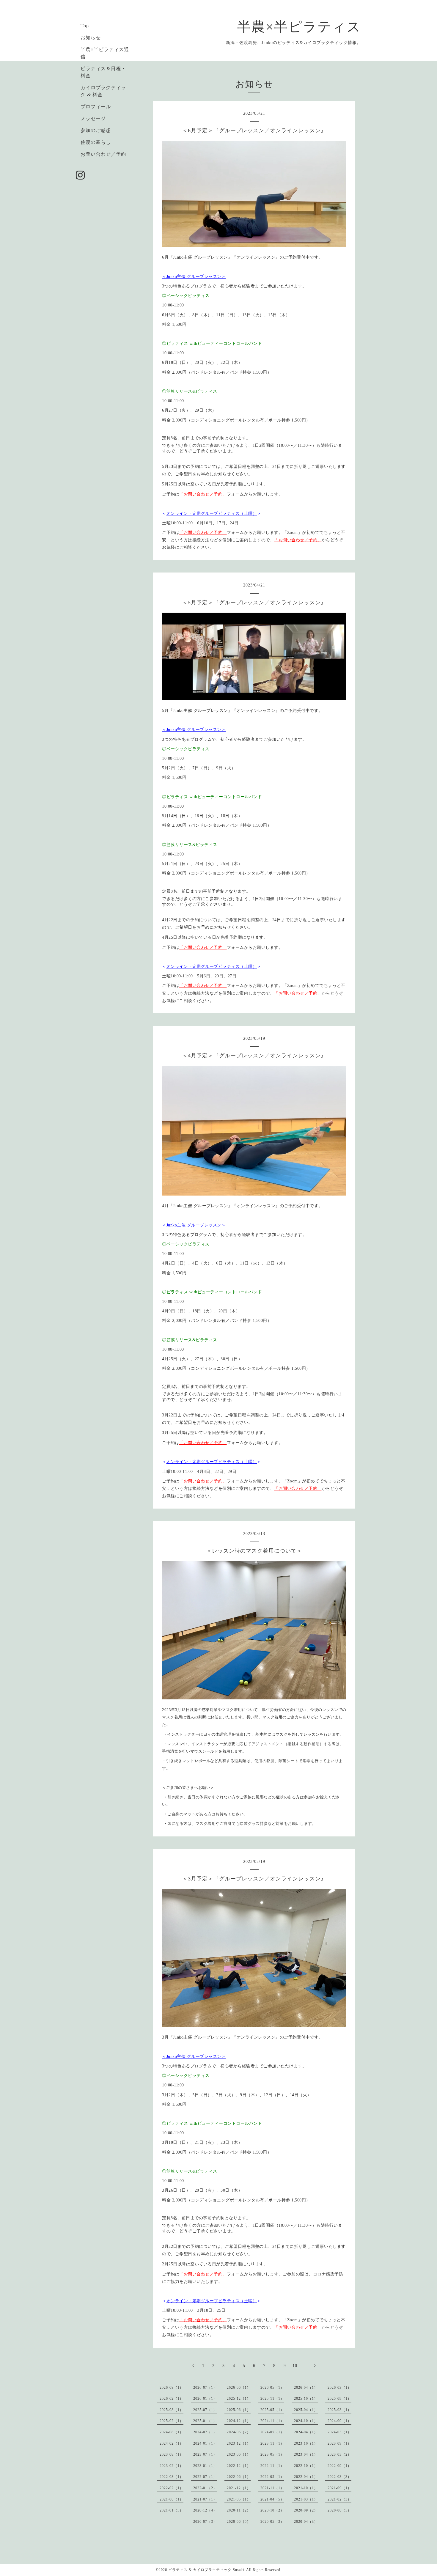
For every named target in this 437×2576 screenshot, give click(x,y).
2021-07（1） (205, 2499)
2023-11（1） (272, 2443)
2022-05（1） (272, 2477)
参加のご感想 (96, 130)
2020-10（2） (272, 2510)
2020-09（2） (306, 2510)
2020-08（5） (339, 2510)
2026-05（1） (272, 2388)
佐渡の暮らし (96, 142)
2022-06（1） (239, 2477)
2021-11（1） (272, 2488)
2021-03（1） (306, 2499)
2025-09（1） (339, 2399)
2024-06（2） (239, 2432)
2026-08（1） (172, 2388)
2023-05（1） (272, 2454)
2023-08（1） (172, 2454)
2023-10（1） (306, 2443)
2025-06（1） (239, 2410)
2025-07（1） (205, 2410)
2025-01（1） (205, 2421)
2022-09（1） (339, 2466)
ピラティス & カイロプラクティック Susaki (206, 2570)
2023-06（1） (239, 2454)
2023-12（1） (239, 2443)
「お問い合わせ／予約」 (203, 494)
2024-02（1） (172, 2443)
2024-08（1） (172, 2432)
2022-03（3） (339, 2477)
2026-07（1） (205, 2388)
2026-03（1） (339, 2388)
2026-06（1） (239, 2388)
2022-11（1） (272, 2466)
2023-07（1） (205, 2454)
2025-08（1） (172, 2410)
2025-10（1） (306, 2399)
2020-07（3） (205, 2522)
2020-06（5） (239, 2522)
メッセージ (93, 118)
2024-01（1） (205, 2443)
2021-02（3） (339, 2499)
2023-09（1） (339, 2443)
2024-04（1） (306, 2432)
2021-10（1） (306, 2488)
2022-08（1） (172, 2477)
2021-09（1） (339, 2488)
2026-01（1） (205, 2399)
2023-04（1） (306, 2454)
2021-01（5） (172, 2510)
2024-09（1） (339, 2421)
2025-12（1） (239, 2399)
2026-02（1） (172, 2399)
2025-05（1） (272, 2410)
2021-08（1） (172, 2499)
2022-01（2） (205, 2488)
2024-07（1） (205, 2432)
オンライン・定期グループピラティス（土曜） (212, 514)
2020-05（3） (272, 2522)
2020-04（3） (306, 2522)
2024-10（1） (306, 2421)
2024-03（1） (339, 2432)
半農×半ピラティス (299, 27)
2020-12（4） (205, 2510)
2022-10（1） (306, 2466)
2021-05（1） (239, 2499)
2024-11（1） (272, 2421)
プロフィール (96, 107)
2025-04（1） (306, 2410)
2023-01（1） (205, 2466)
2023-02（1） (172, 2466)
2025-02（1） (172, 2421)
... (305, 2366)
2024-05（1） (272, 2432)
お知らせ (91, 38)
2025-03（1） (339, 2410)
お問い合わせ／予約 (103, 154)
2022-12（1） (239, 2466)
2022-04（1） (306, 2477)
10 (295, 2366)
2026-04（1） (306, 2388)
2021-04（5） (272, 2499)
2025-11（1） (272, 2399)
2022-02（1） (172, 2488)
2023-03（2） (339, 2454)
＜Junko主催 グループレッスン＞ (194, 277)
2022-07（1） (205, 2477)
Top (85, 26)
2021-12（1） (239, 2488)
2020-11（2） (239, 2510)
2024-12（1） (239, 2421)
